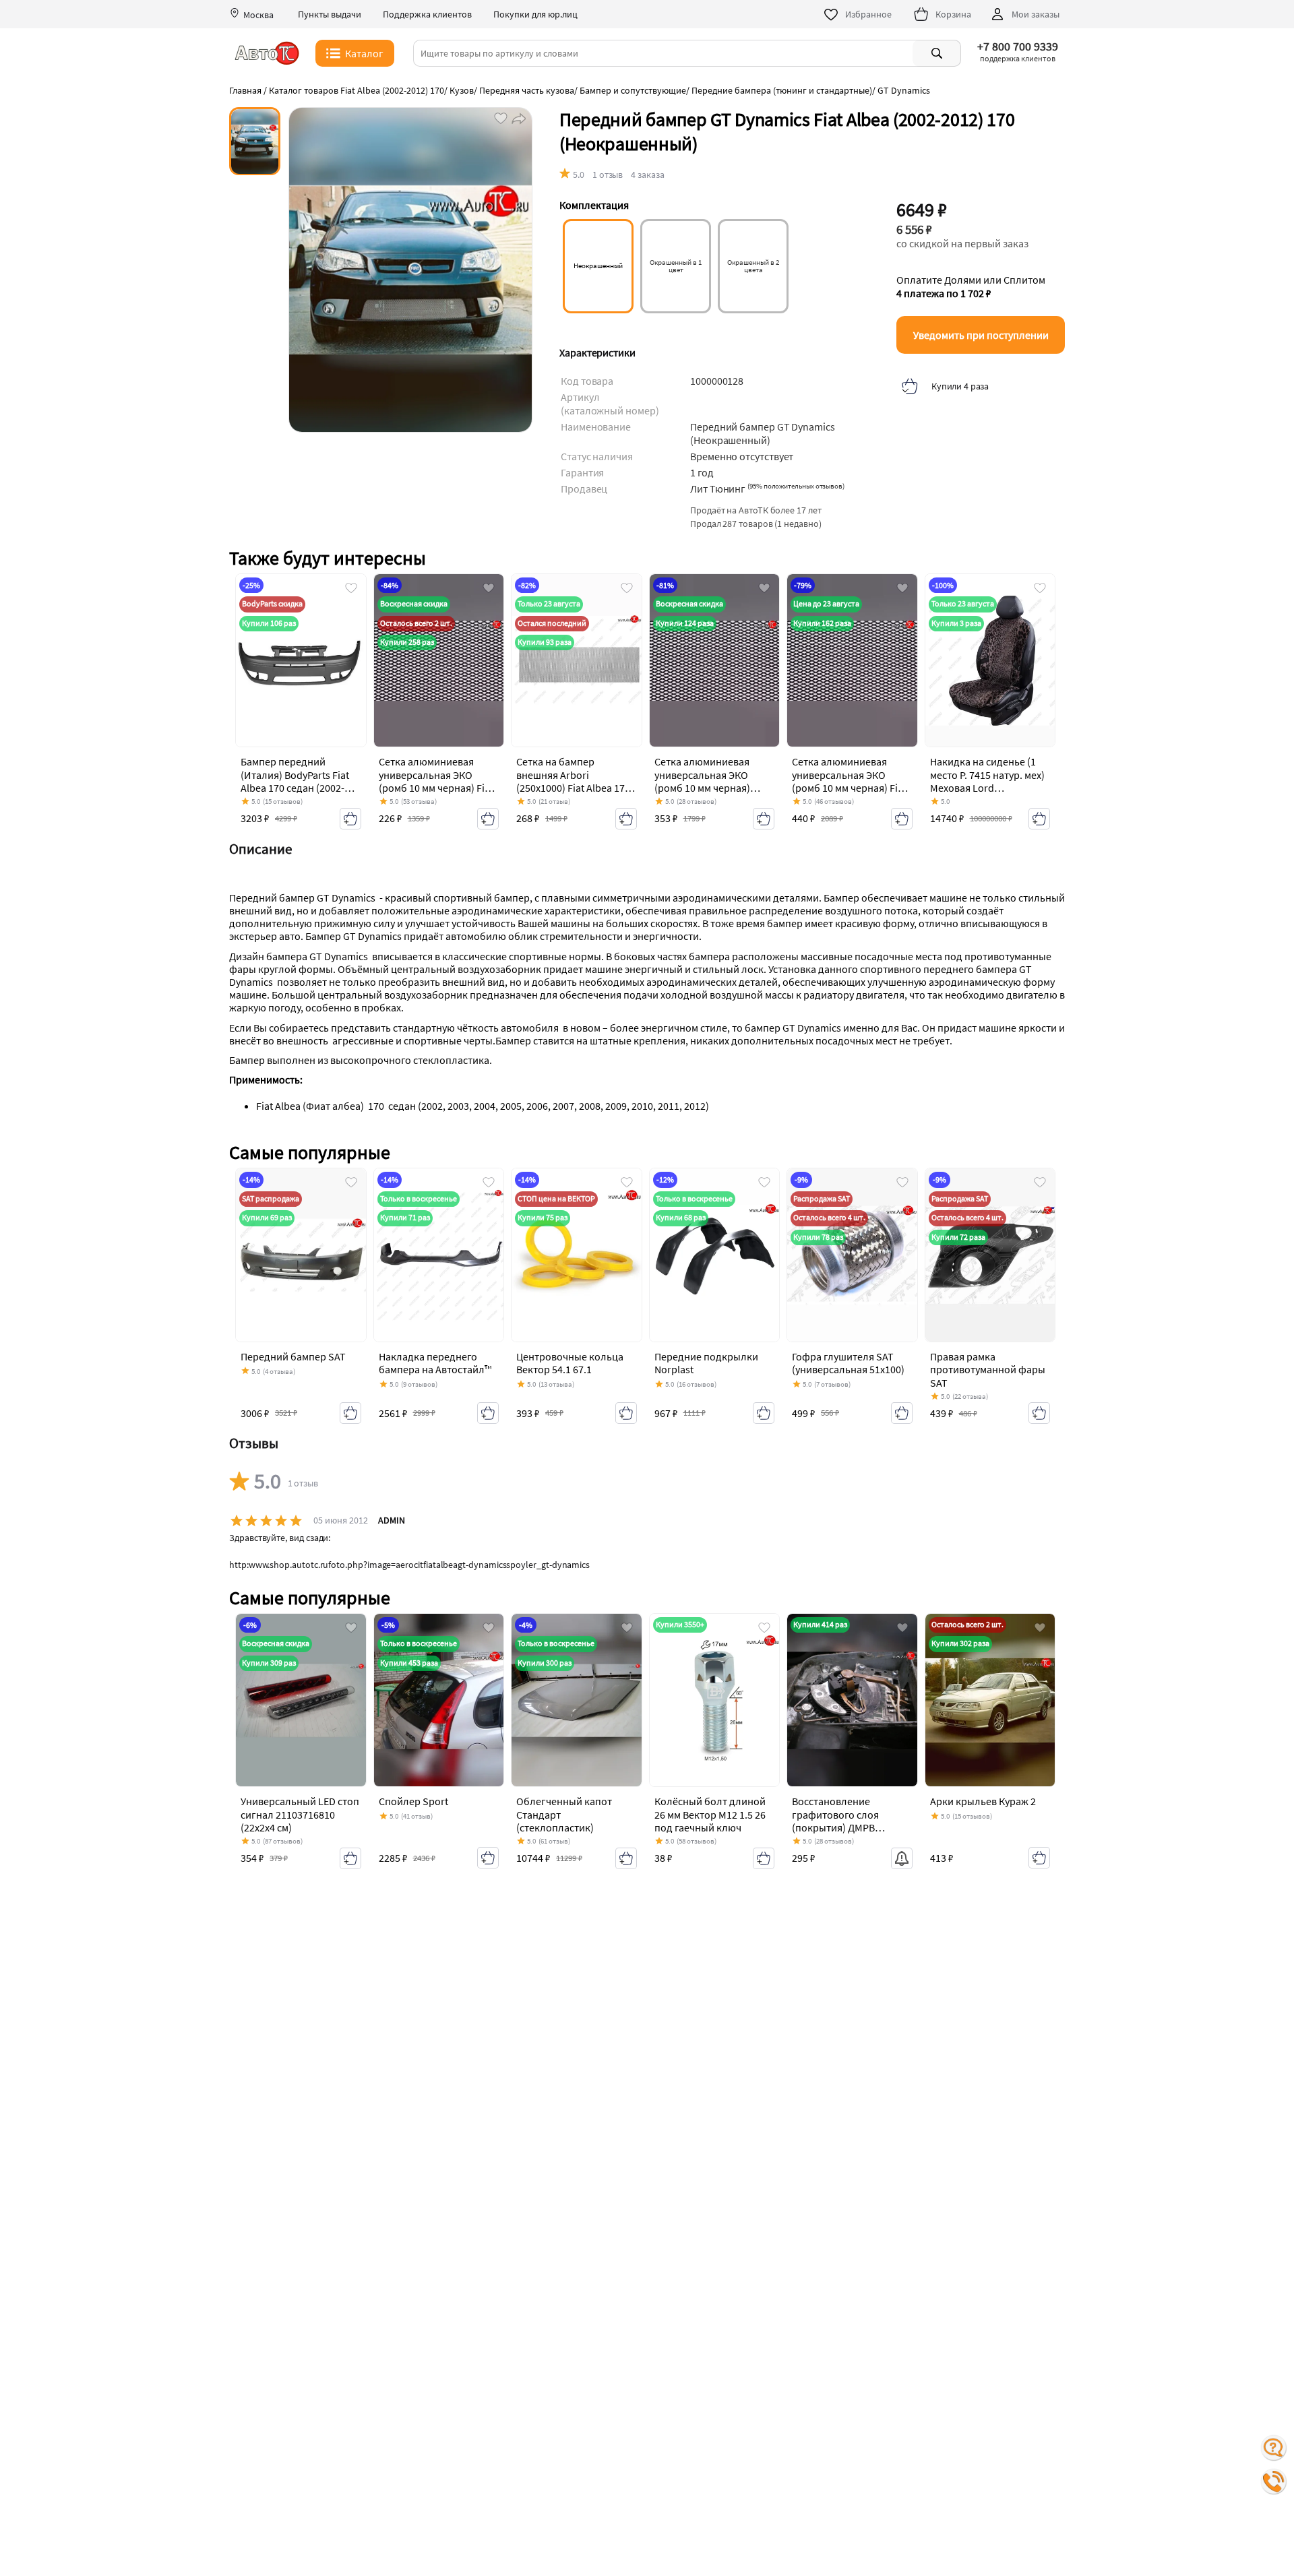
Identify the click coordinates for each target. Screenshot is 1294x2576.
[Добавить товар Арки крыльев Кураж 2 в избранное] (1040, 1629)
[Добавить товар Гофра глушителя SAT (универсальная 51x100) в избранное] (902, 1183)
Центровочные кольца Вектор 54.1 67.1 (570, 1363)
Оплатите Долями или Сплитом (971, 286)
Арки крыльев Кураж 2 (983, 1801)
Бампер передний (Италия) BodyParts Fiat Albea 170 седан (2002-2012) (295, 781)
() (796, 486)
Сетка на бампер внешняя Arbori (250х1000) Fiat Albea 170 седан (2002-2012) (573, 781)
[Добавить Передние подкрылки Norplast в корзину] (764, 1413)
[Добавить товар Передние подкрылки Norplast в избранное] (764, 1183)
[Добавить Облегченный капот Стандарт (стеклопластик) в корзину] (626, 1858)
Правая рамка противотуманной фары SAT (988, 1369)
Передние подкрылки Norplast (706, 1363)
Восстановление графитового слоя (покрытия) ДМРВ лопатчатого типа (835, 1821)
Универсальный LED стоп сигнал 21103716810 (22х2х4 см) (300, 1814)
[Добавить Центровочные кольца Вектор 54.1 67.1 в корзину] (626, 1413)
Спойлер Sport (413, 1801)
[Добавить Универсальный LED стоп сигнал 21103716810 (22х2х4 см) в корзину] (350, 1858)
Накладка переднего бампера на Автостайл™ (435, 1363)
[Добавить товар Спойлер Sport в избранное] (489, 1629)
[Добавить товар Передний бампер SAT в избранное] (351, 1183)
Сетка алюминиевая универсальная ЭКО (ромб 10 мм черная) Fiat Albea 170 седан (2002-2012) (436, 787)
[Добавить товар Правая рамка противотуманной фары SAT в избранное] (1040, 1183)
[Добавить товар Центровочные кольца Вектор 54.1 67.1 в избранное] (627, 1183)
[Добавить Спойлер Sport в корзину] (488, 1858)
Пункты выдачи (330, 14)
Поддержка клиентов (427, 14)
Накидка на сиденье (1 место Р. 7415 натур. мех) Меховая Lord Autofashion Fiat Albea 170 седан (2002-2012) (987, 787)
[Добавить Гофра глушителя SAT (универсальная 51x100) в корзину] (902, 1413)
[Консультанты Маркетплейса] (1274, 2448)
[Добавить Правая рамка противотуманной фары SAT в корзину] (1039, 1413)
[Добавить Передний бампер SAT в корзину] (350, 1413)
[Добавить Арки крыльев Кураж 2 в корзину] (1039, 1858)
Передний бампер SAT (293, 1356)
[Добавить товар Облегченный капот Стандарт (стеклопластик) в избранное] (627, 1629)
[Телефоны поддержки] (1274, 2482)
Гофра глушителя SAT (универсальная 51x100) (848, 1363)
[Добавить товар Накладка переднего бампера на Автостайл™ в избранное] (489, 1183)
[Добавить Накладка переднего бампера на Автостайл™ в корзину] (488, 1413)
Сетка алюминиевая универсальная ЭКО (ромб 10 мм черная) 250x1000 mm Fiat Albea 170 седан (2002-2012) (709, 787)
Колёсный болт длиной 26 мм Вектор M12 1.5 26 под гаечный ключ (710, 1814)
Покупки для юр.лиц (535, 14)
